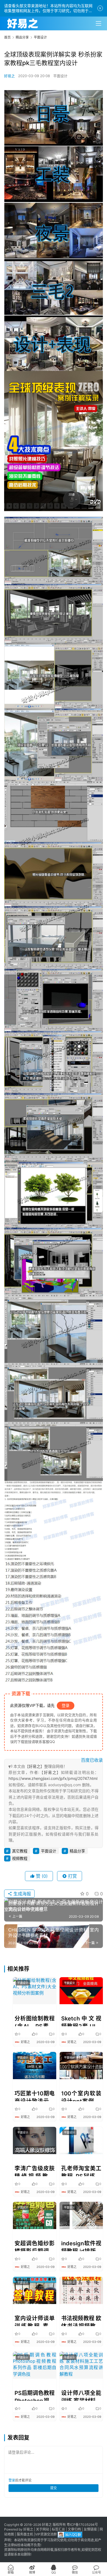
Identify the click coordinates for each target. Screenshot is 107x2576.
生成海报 (22, 1894)
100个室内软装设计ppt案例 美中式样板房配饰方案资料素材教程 (81, 2096)
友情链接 (90, 2529)
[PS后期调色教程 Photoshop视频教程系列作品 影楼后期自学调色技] (35, 2365)
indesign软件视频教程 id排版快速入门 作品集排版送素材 (81, 2246)
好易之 (9, 76)
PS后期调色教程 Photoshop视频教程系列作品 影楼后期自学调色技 (35, 2395)
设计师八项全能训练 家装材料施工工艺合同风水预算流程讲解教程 (81, 2395)
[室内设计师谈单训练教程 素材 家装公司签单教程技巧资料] (35, 2290)
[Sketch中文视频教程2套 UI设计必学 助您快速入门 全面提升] (81, 1991)
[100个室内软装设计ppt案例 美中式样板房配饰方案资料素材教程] (81, 2066)
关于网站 (43, 2529)
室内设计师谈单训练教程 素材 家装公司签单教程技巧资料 (35, 2321)
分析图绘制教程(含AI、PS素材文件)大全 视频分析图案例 (35, 2021)
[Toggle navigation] (98, 23)
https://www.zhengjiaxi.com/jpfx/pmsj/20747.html (53, 1778)
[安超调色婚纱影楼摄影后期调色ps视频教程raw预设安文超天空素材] (35, 2215)
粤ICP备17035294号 (82, 2525)
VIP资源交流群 (46, 2535)
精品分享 (77, 1851)
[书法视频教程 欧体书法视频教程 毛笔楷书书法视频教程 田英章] (81, 2290)
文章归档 (74, 2529)
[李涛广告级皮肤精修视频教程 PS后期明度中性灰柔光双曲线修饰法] (35, 2140)
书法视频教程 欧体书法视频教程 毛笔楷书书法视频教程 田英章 (81, 2321)
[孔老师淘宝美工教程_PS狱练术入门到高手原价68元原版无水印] (81, 2140)
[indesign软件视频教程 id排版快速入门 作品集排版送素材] (81, 2215)
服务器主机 (25, 2535)
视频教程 (20, 1858)
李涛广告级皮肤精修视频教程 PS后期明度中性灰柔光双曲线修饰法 (35, 2171)
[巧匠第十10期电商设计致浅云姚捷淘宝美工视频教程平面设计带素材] (35, 2066)
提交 (54, 2488)
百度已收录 (92, 1760)
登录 (66, 1705)
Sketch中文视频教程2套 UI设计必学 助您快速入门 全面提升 (81, 2021)
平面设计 (60, 76)
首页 (7, 37)
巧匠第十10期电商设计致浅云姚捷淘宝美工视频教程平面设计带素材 (35, 2096)
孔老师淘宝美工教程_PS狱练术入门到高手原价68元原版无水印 (81, 2171)
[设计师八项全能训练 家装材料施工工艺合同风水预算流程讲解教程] (81, 2365)
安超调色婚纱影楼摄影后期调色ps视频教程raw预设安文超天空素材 (35, 2246)
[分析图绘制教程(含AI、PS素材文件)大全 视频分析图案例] (35, 1991)
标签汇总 (58, 2529)
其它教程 (20, 1851)
